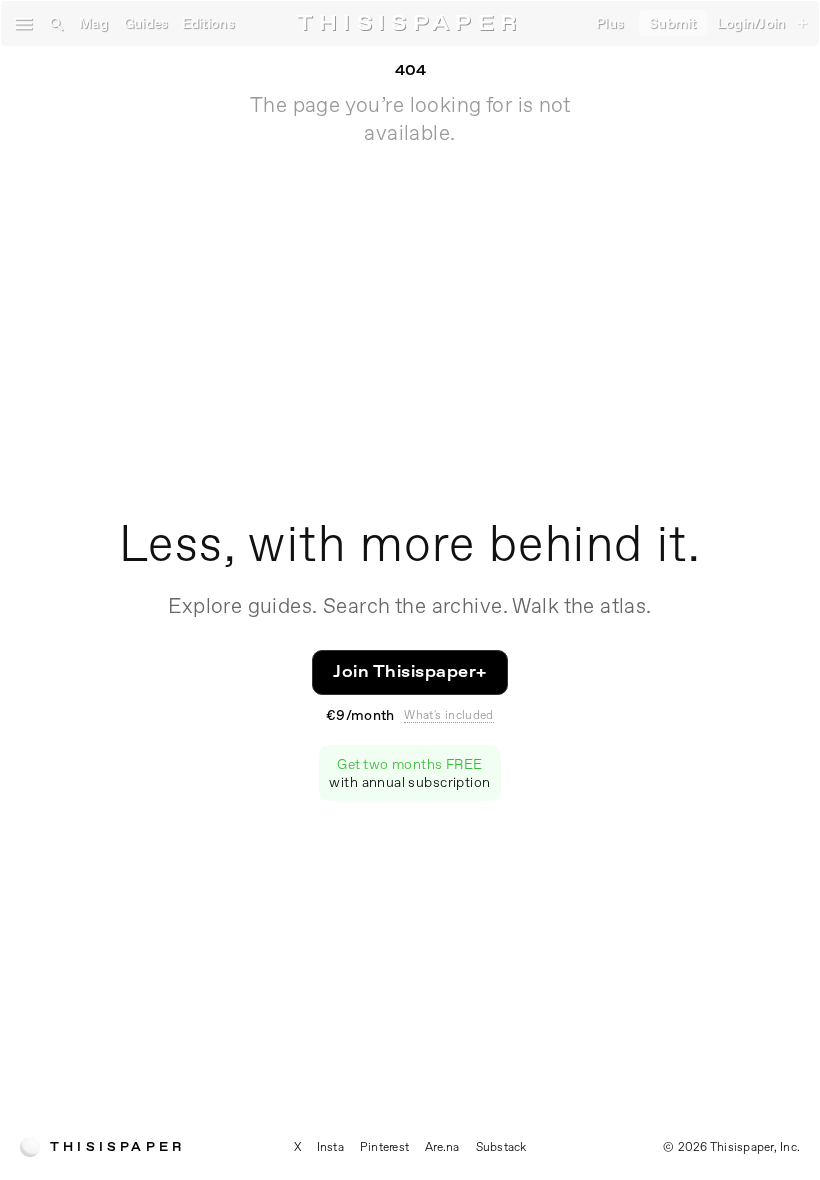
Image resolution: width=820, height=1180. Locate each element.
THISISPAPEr (410, 23)
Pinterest (384, 1147)
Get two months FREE (409, 773)
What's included (448, 715)
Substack (501, 1147)
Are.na (442, 1147)
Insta (330, 1147)
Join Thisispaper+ (409, 671)
